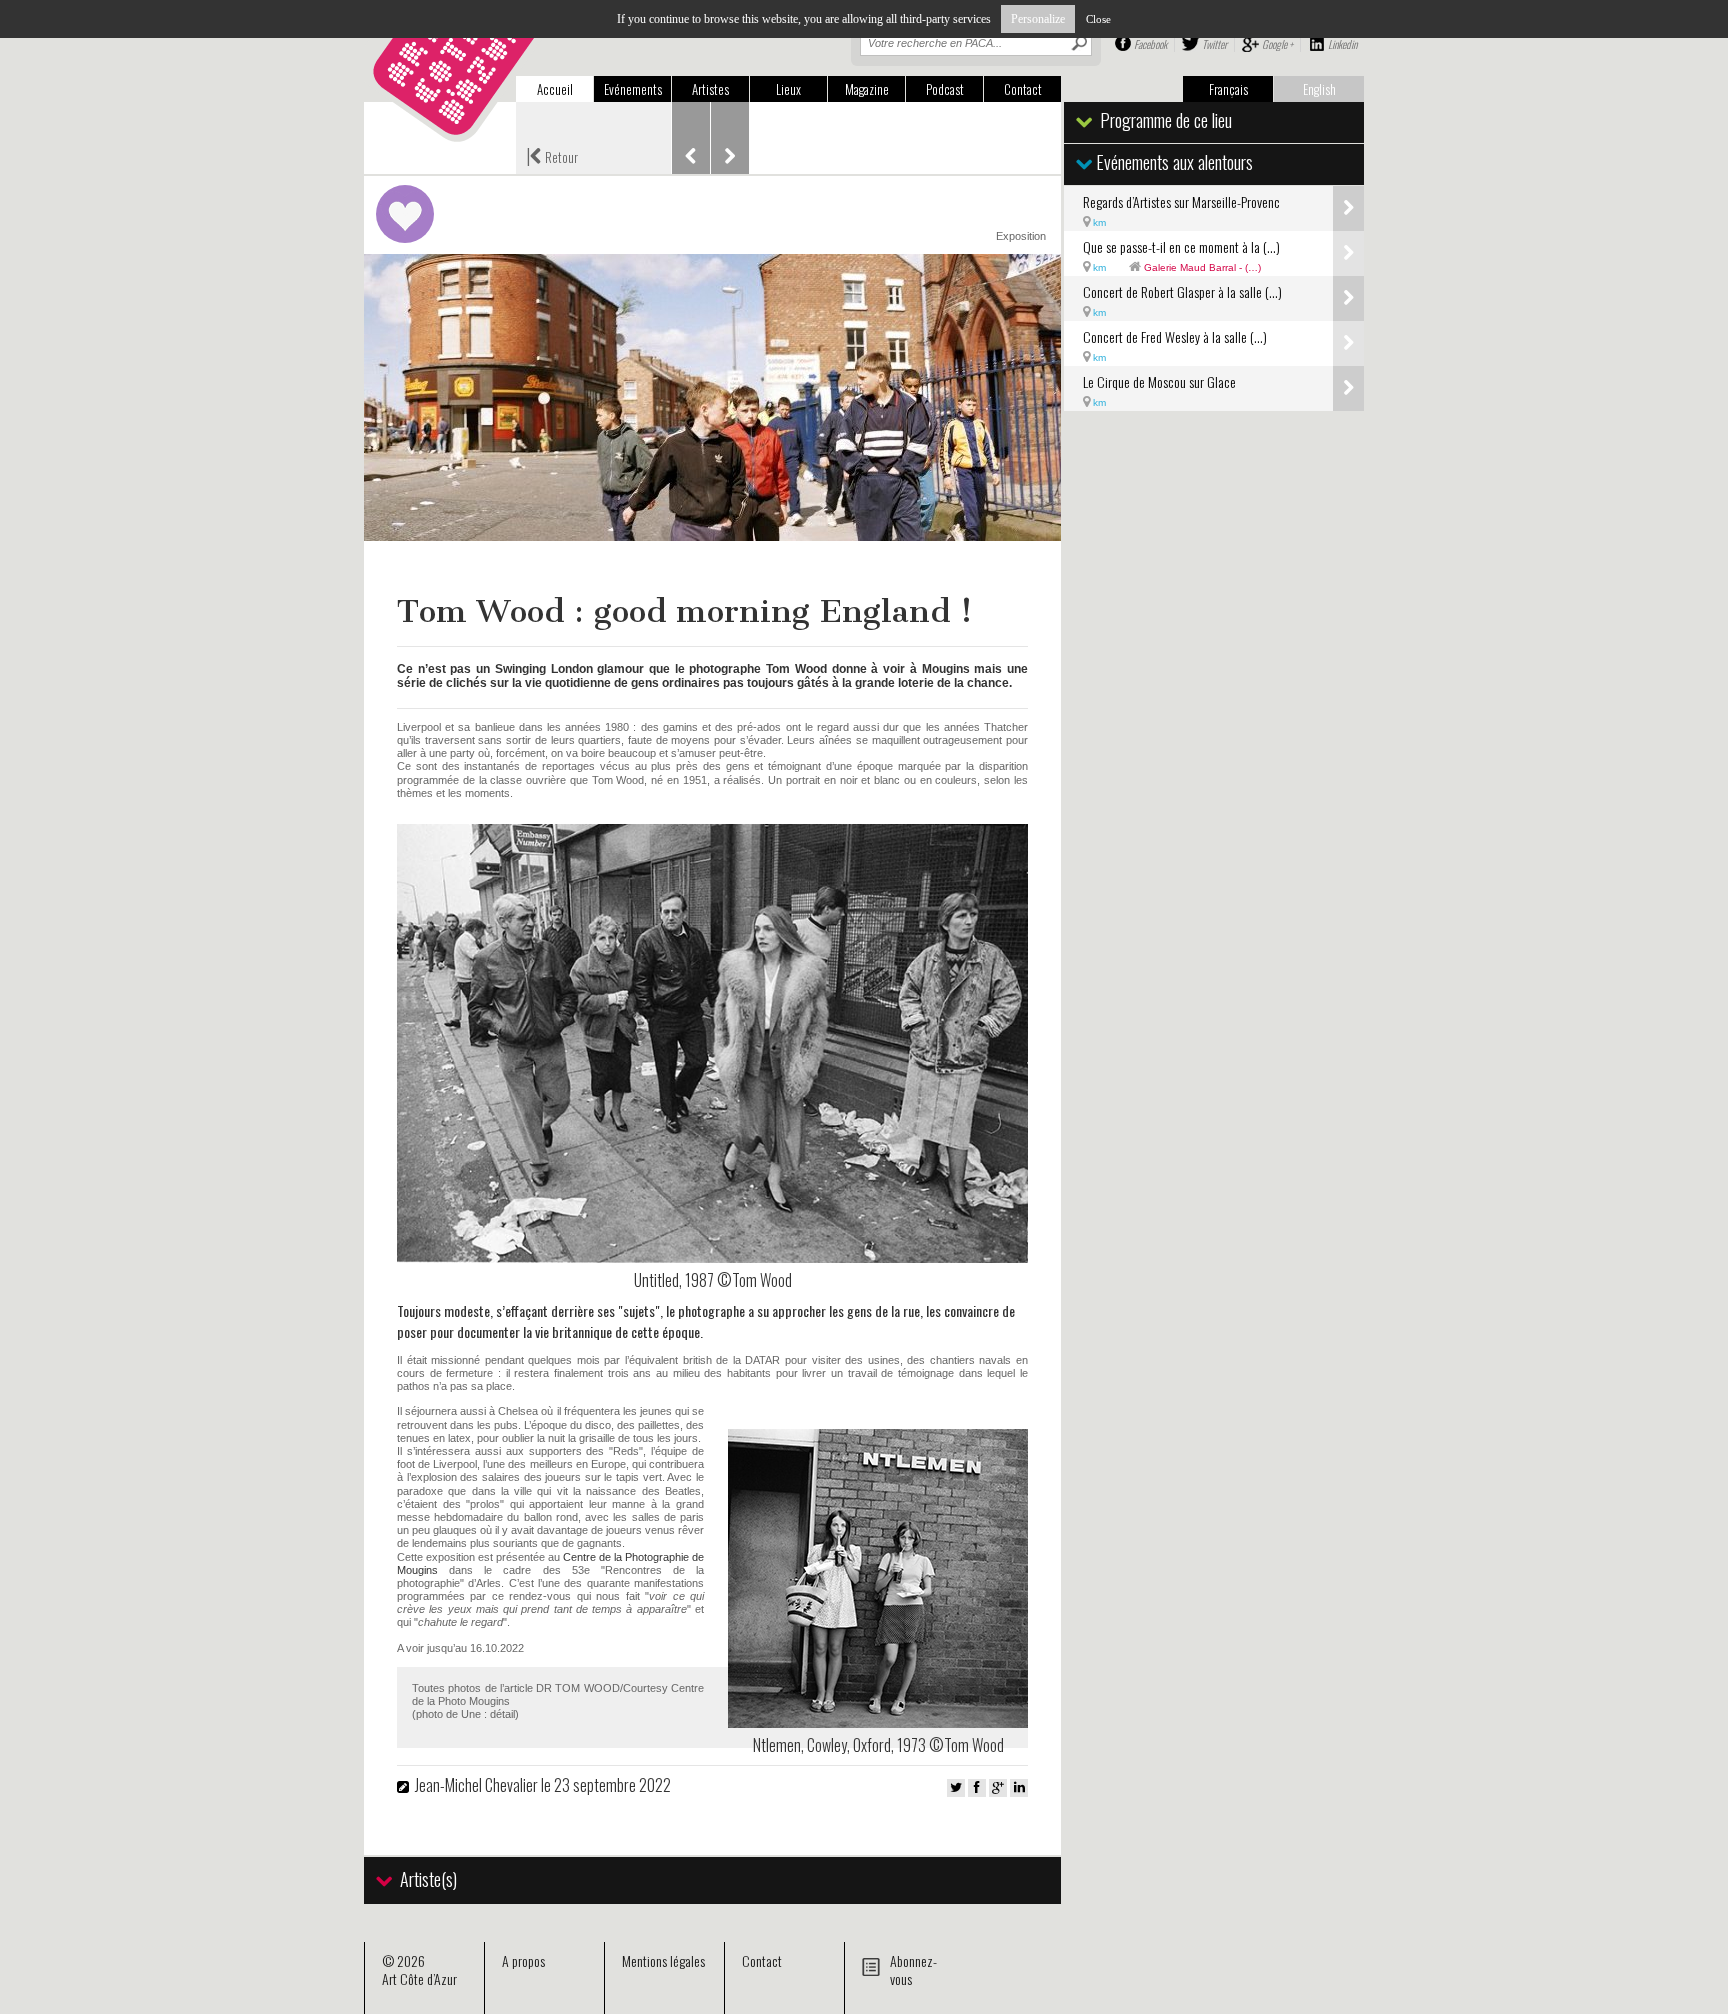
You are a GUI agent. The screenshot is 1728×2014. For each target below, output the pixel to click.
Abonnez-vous (913, 1969)
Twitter (1214, 44)
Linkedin (1342, 44)
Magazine (867, 89)
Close (1098, 19)
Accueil (555, 89)
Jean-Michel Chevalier (476, 1785)
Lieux (788, 89)
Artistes (710, 89)
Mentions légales (663, 1960)
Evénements (633, 89)
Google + (1277, 44)
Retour (552, 155)
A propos (523, 1960)
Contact (1023, 89)
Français (1228, 89)
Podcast (945, 89)
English (1319, 89)
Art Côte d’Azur (419, 1978)
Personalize (1038, 19)
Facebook (1150, 44)
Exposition (1021, 236)
